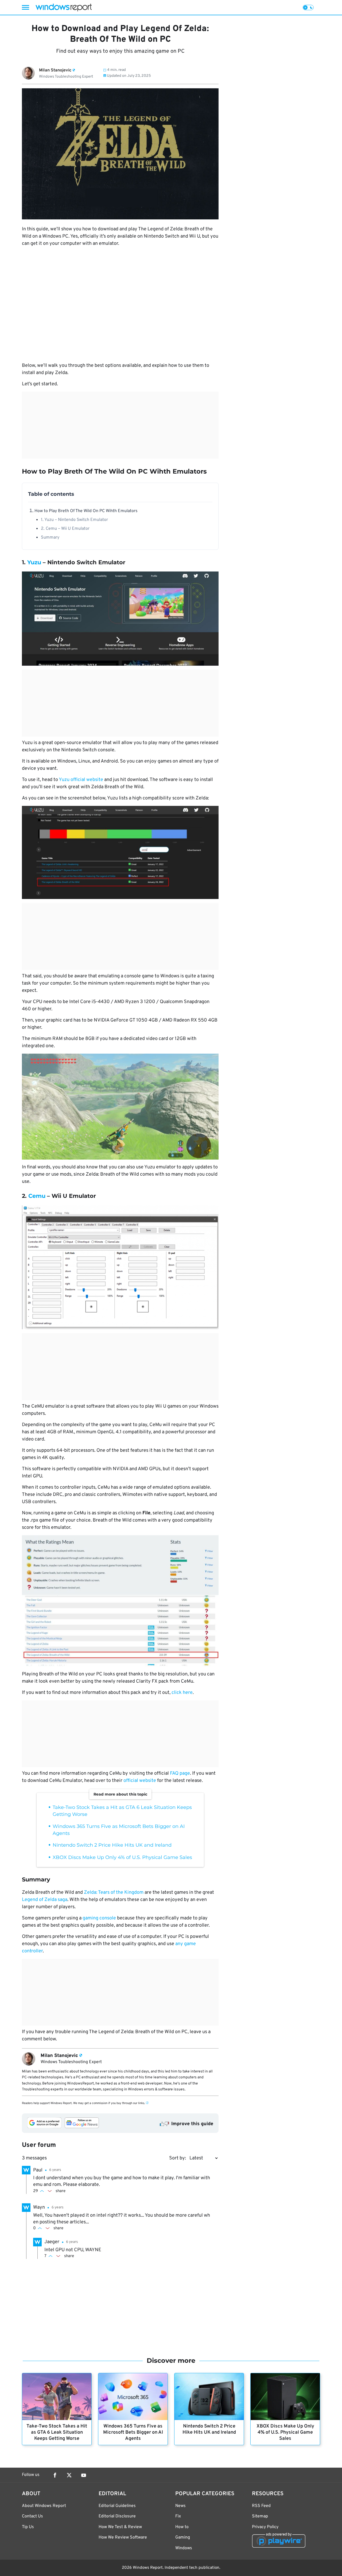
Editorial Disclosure (117, 2516)
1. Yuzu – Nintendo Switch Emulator (74, 520)
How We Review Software (123, 2537)
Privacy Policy (265, 2527)
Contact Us (32, 2516)
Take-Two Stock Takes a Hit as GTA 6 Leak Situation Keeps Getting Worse (57, 2432)
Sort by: (178, 2158)
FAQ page (180, 1773)
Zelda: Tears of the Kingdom (114, 1893)
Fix (178, 2516)
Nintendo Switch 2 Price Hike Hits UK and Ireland (112, 1845)
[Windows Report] (64, 7)
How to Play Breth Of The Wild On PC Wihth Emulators (86, 511)
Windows (184, 2548)
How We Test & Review (120, 2527)
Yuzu (34, 562)
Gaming (183, 2537)
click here (182, 1693)
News (180, 2506)
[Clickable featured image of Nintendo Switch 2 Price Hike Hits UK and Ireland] (209, 2397)
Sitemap (260, 2516)
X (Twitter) (69, 2475)
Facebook (55, 2475)
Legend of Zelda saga (45, 1900)
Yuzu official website (81, 780)
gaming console (99, 1918)
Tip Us (28, 2527)
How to (182, 2527)
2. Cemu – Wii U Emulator (65, 529)
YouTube (84, 2475)
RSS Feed (261, 2506)
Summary (50, 538)
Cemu (37, 1196)
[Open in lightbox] (120, 618)
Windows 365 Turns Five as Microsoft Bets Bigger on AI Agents (133, 2432)
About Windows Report (44, 2506)
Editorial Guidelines (117, 2506)
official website (140, 1781)
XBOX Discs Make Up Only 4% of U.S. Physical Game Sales (122, 1857)
